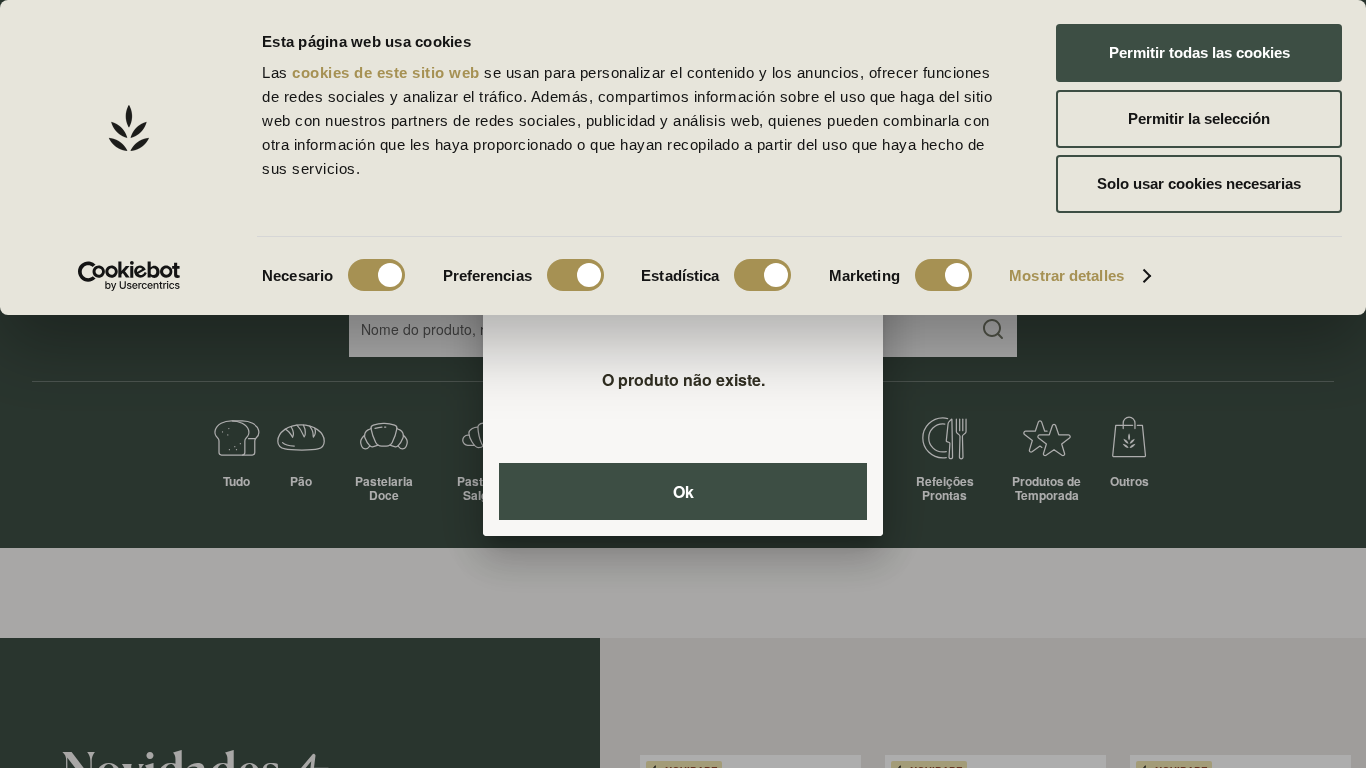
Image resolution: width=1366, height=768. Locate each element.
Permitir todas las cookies (1199, 52)
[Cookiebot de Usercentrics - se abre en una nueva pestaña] (129, 276)
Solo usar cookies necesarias (1199, 183)
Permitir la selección (1199, 118)
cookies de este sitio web (388, 72)
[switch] (575, 275)
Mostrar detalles (1066, 275)
